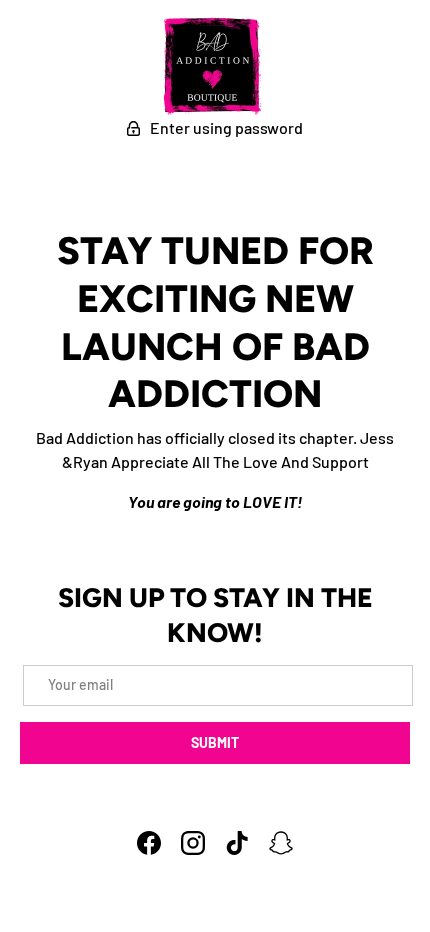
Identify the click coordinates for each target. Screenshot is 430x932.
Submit (215, 742)
